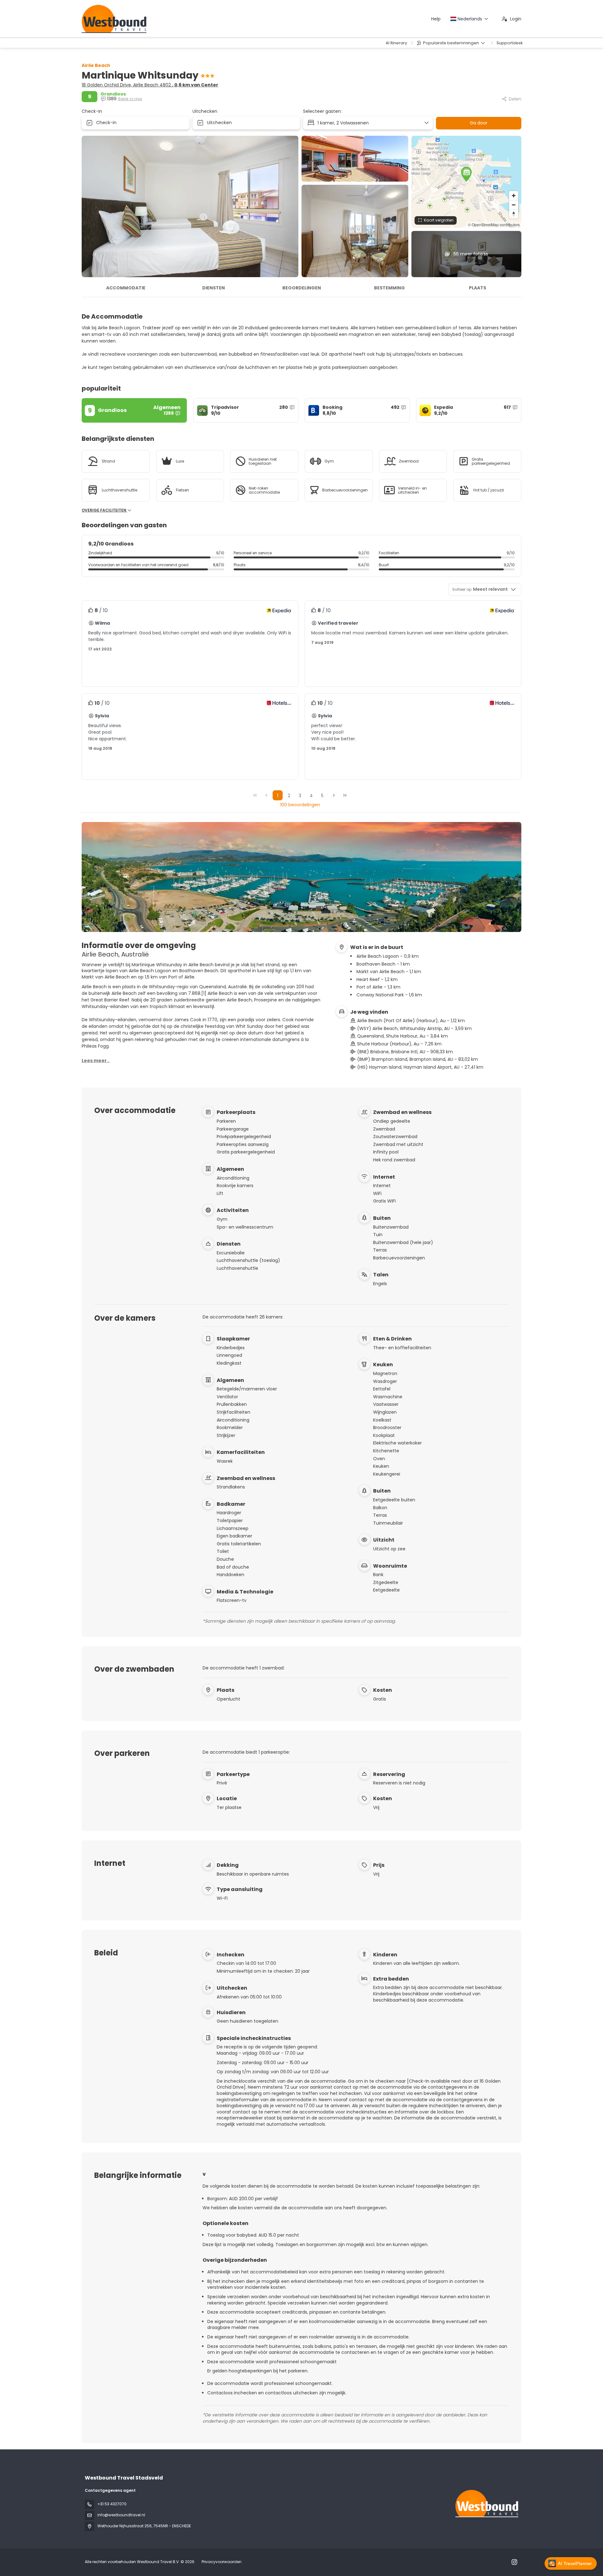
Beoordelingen (302, 288)
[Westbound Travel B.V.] (486, 2504)
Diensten (214, 288)
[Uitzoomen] (514, 205)
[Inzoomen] (514, 196)
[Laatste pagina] (345, 795)
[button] (466, 174)
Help (436, 19)
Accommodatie (126, 288)
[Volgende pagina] (334, 795)
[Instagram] (514, 2562)
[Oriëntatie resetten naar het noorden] (514, 214)
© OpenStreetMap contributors (494, 225)
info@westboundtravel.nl (121, 2515)
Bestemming (389, 288)
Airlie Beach (96, 65)
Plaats (478, 288)
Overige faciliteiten (104, 510)
